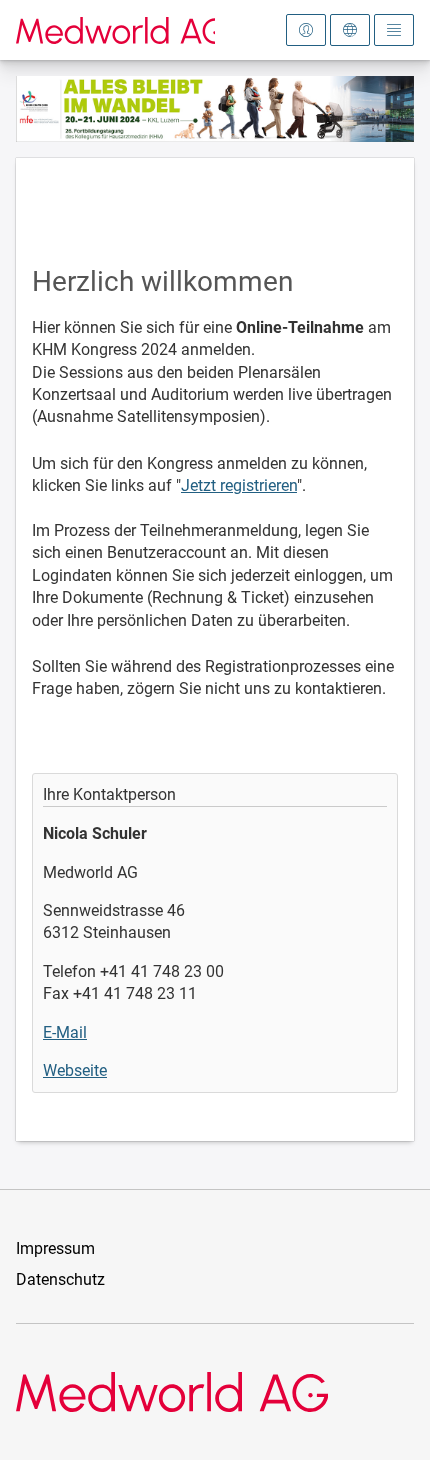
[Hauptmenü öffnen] (394, 30)
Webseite (75, 1070)
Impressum (55, 1248)
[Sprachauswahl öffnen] (350, 30)
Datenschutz (60, 1279)
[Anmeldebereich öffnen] (306, 30)
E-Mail (65, 1032)
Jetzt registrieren (239, 485)
